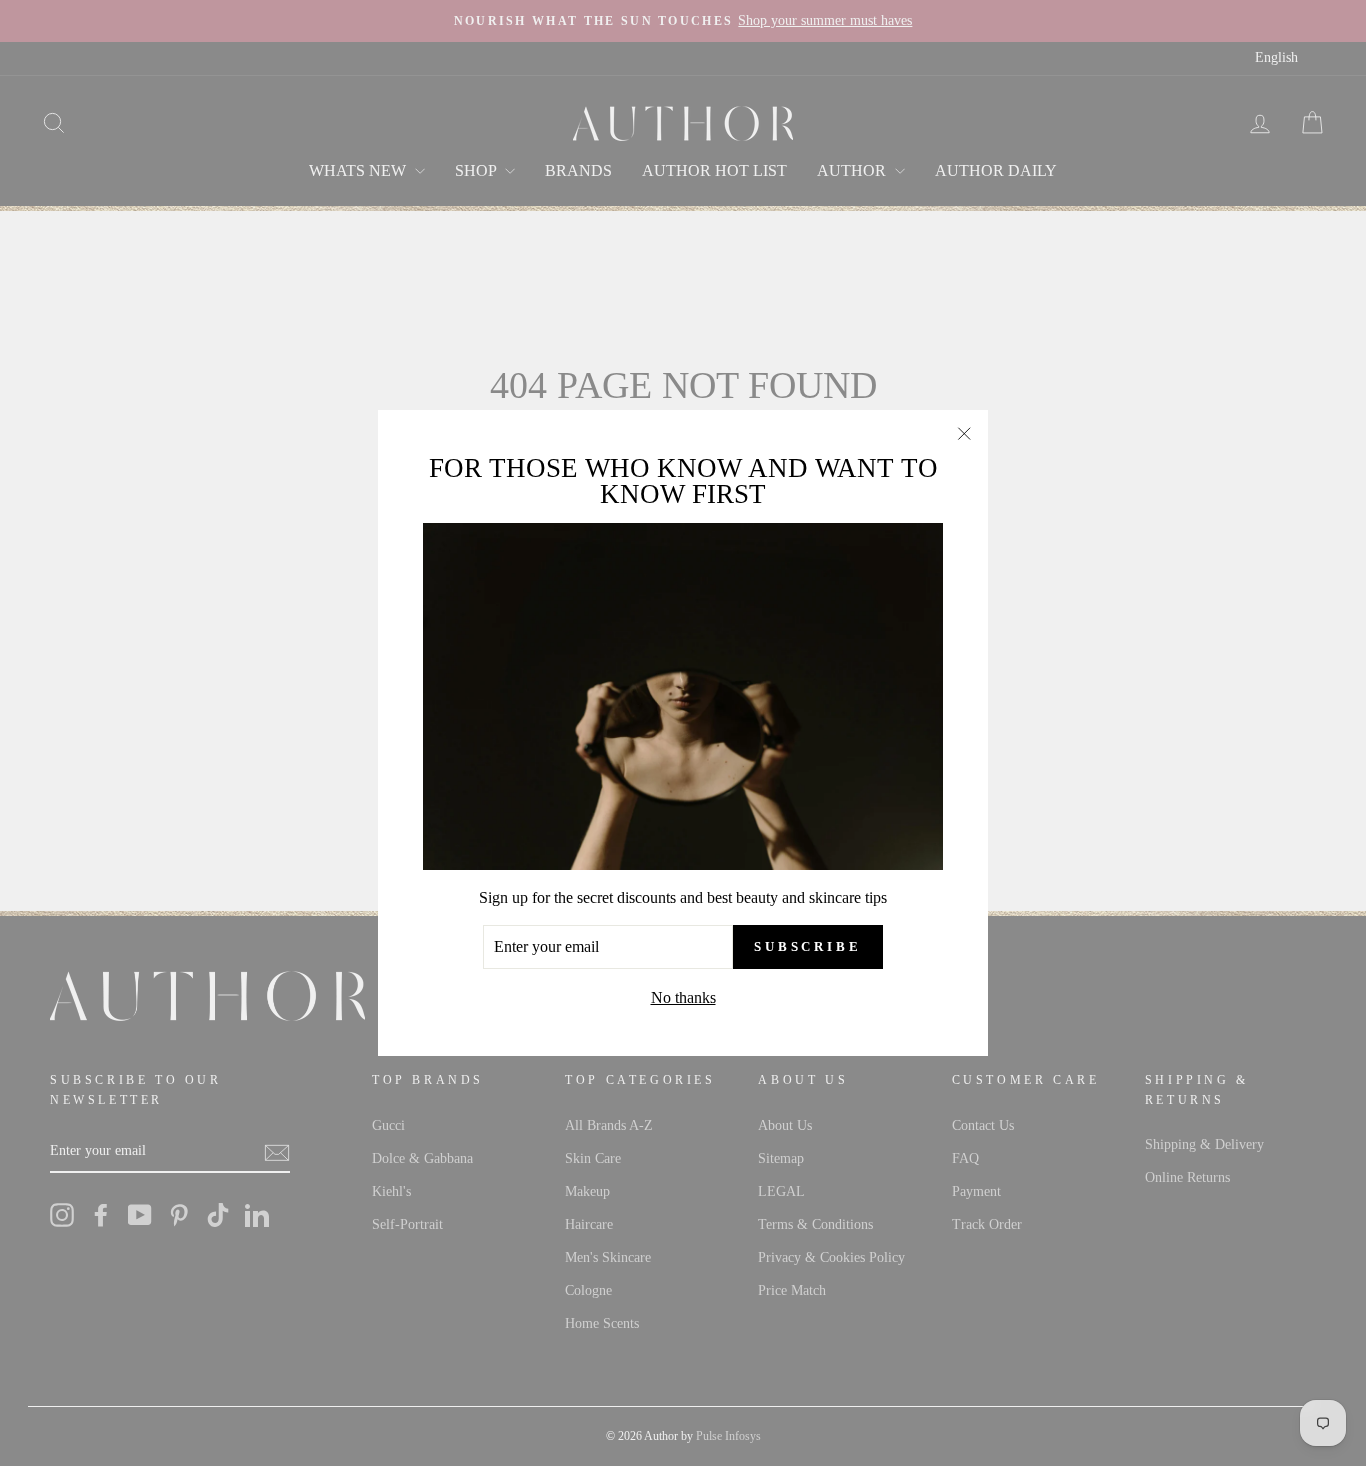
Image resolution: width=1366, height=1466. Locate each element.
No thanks (683, 997)
